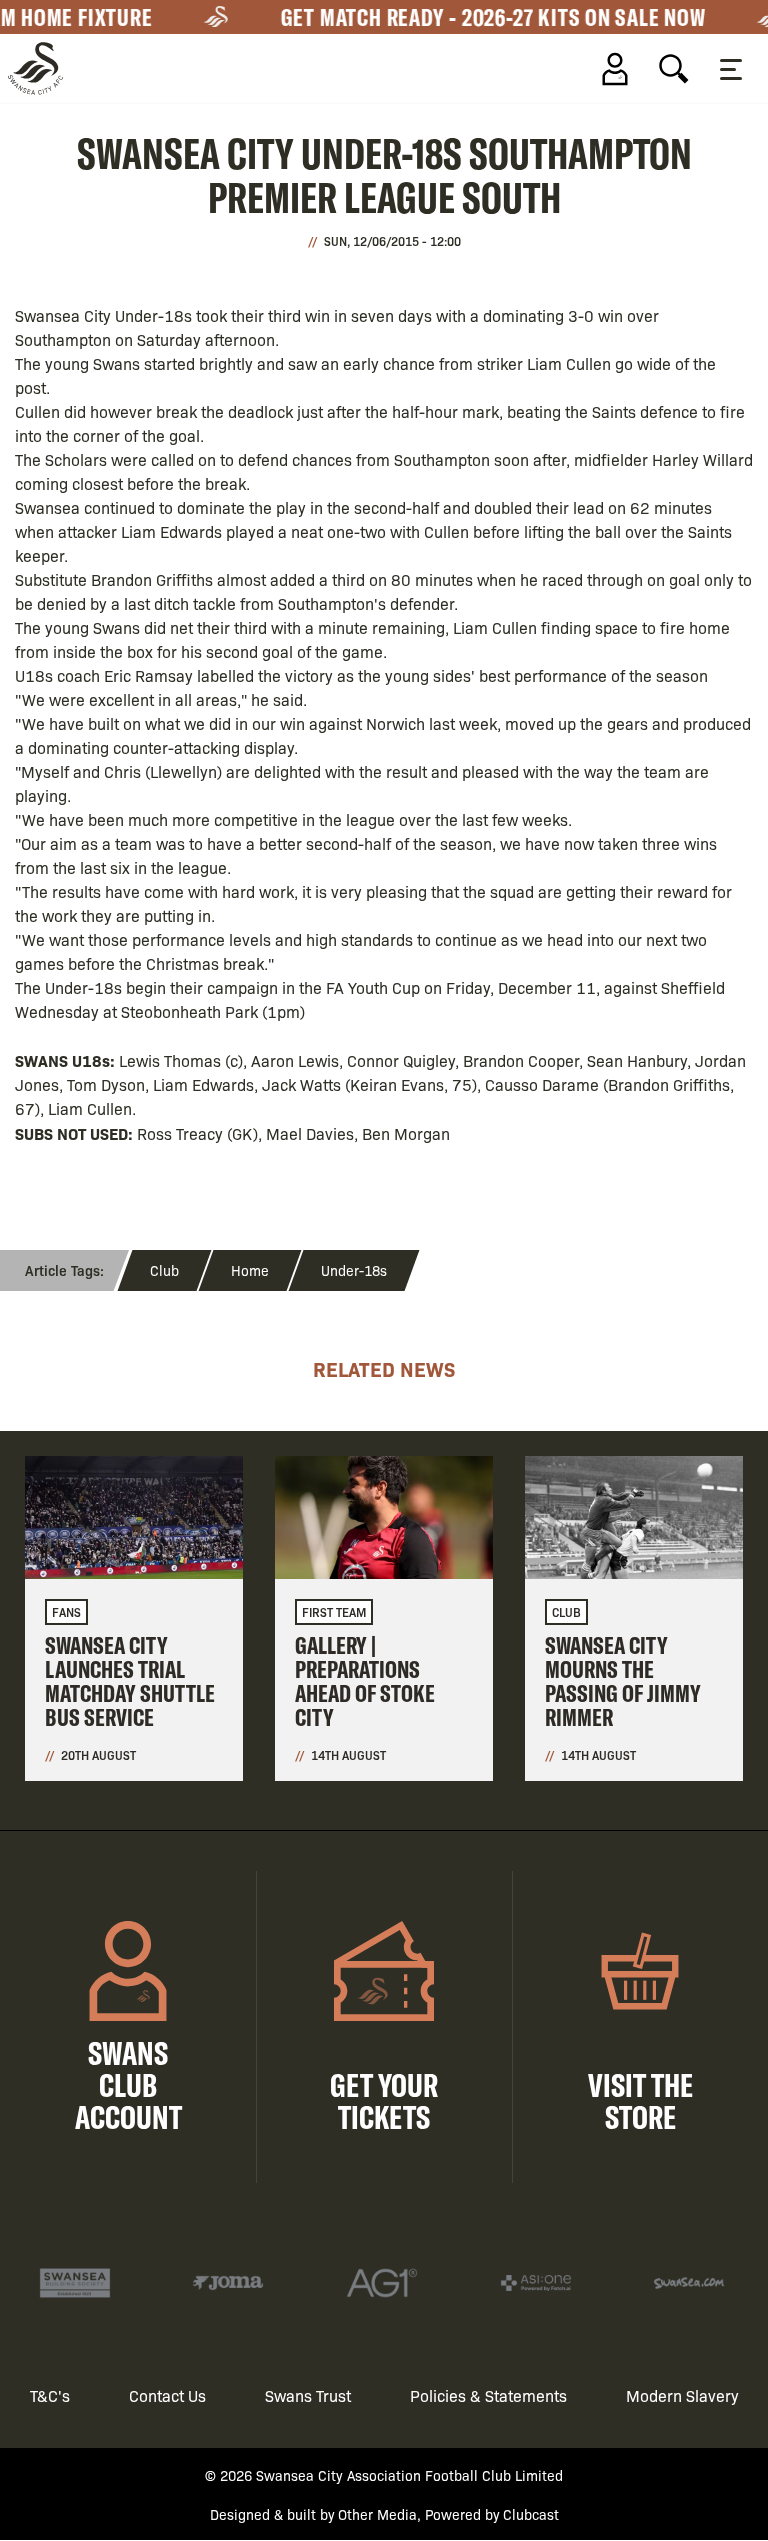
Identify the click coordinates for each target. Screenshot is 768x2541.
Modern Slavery (682, 2395)
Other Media (377, 2514)
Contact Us (167, 2395)
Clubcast (531, 2514)
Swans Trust (308, 2395)
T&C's (50, 2395)
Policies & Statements (488, 2395)
